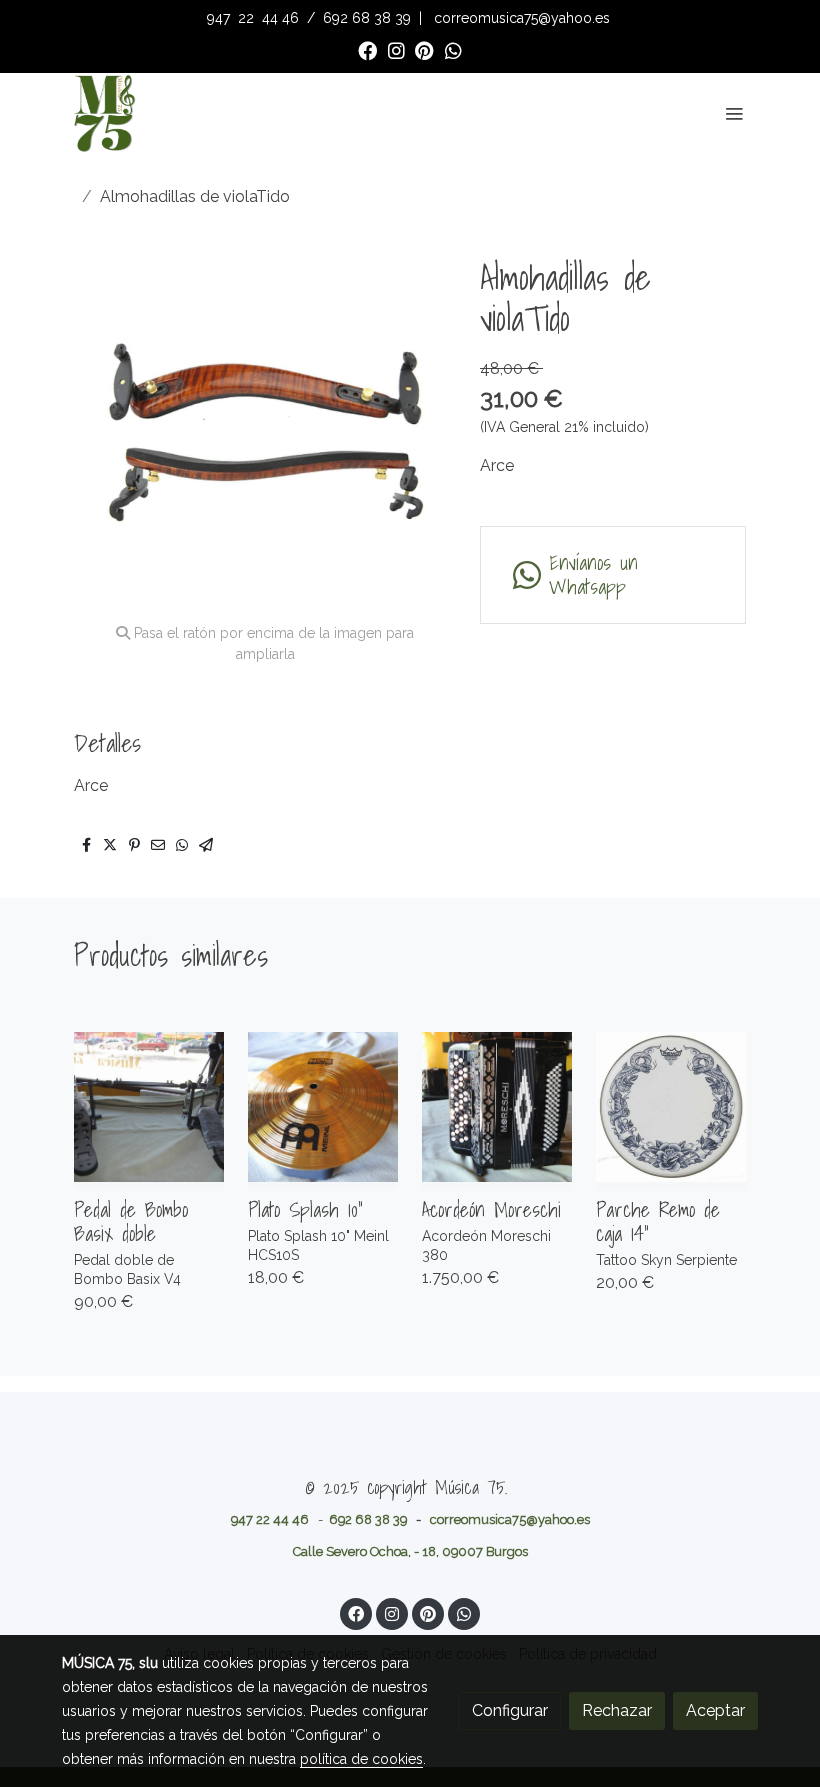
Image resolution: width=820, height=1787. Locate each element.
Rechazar (617, 1710)
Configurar (510, 1710)
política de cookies (361, 1759)
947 (220, 18)
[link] (104, 113)
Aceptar (715, 1710)
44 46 (280, 18)
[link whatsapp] (453, 49)
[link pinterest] (424, 49)
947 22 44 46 (270, 1519)
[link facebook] (367, 49)
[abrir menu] (734, 113)
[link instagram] (396, 49)
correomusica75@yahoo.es (522, 18)
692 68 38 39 (367, 18)
